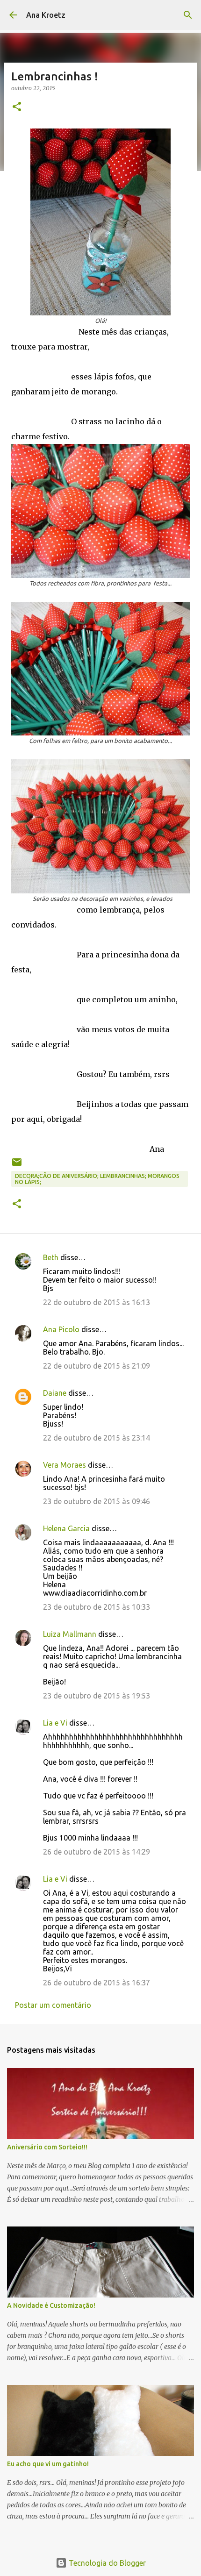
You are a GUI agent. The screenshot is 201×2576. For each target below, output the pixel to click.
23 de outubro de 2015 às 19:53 (97, 1696)
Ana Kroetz (46, 15)
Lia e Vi (55, 1723)
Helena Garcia (66, 1528)
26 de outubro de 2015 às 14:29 (97, 1852)
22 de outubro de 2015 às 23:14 (97, 1438)
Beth (51, 1257)
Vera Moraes (65, 1465)
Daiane (55, 1393)
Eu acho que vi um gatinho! (48, 2464)
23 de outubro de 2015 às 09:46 (97, 1501)
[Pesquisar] (188, 15)
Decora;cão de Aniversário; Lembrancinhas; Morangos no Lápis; (97, 1179)
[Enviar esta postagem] (17, 1166)
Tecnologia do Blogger (106, 2563)
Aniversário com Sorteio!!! (47, 2147)
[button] (17, 107)
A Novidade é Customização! (51, 2305)
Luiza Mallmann (70, 1634)
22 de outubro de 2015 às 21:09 (97, 1366)
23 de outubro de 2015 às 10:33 (97, 1607)
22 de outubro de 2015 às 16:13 (97, 1302)
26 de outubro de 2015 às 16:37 (97, 1983)
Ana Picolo (61, 1329)
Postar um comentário (53, 2005)
